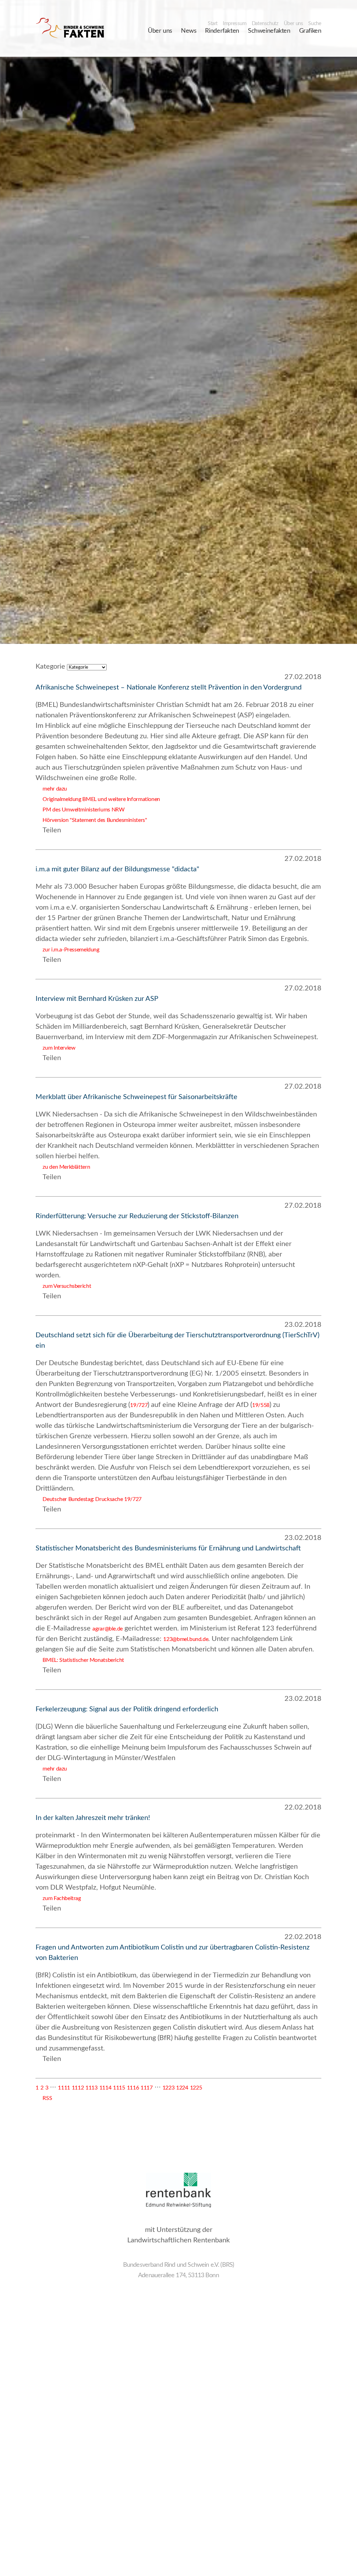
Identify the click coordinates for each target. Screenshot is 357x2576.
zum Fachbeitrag (58, 1898)
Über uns (294, 24)
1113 (91, 2088)
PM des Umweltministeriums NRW (80, 810)
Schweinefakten (269, 31)
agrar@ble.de (107, 1629)
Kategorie (50, 667)
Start (213, 24)
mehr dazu (51, 789)
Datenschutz (265, 24)
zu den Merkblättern (63, 1167)
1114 (105, 2088)
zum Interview (55, 1048)
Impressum (235, 24)
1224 (182, 2088)
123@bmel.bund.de (186, 1639)
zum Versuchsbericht (63, 1286)
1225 (196, 2088)
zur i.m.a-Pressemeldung (67, 950)
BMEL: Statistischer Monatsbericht (80, 1660)
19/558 (261, 1405)
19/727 (139, 1405)
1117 (146, 2088)
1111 (64, 2088)
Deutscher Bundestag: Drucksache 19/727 (89, 1499)
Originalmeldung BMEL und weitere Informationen (98, 799)
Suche (315, 24)
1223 (168, 2088)
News (189, 31)
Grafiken (310, 31)
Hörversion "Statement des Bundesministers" (91, 820)
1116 (133, 2088)
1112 (78, 2088)
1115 (119, 2088)
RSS (44, 2098)
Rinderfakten (222, 31)
